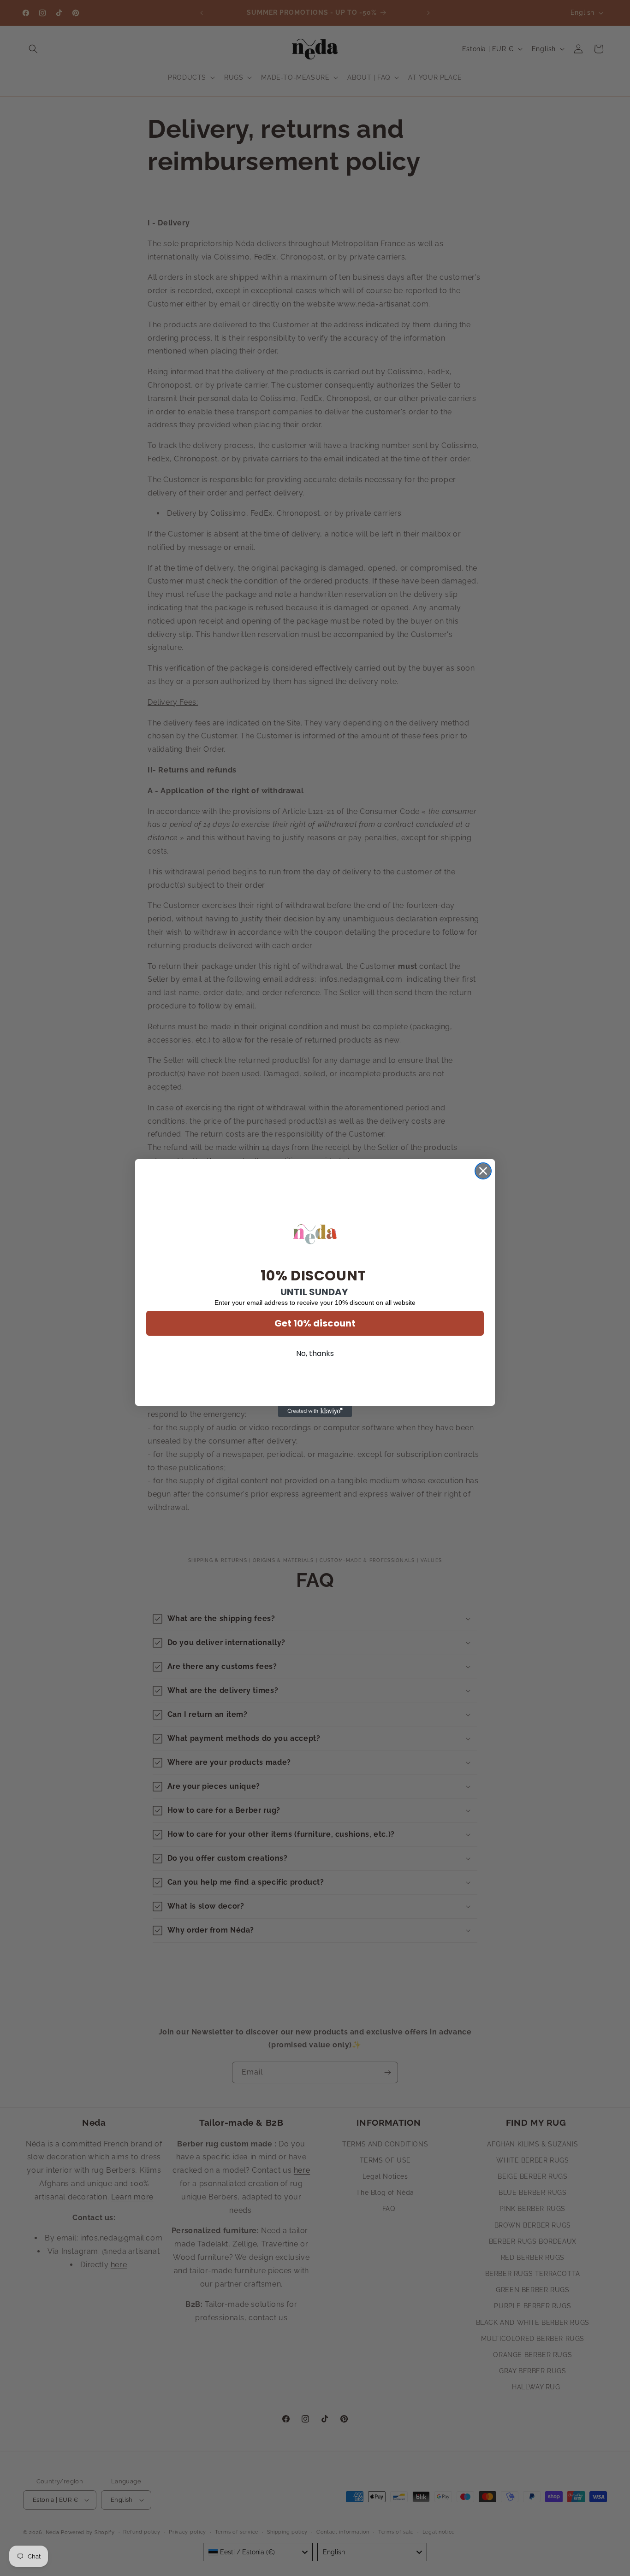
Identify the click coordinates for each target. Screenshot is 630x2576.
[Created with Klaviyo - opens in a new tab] (315, 1411)
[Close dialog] (483, 1171)
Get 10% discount (315, 1323)
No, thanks (315, 1353)
